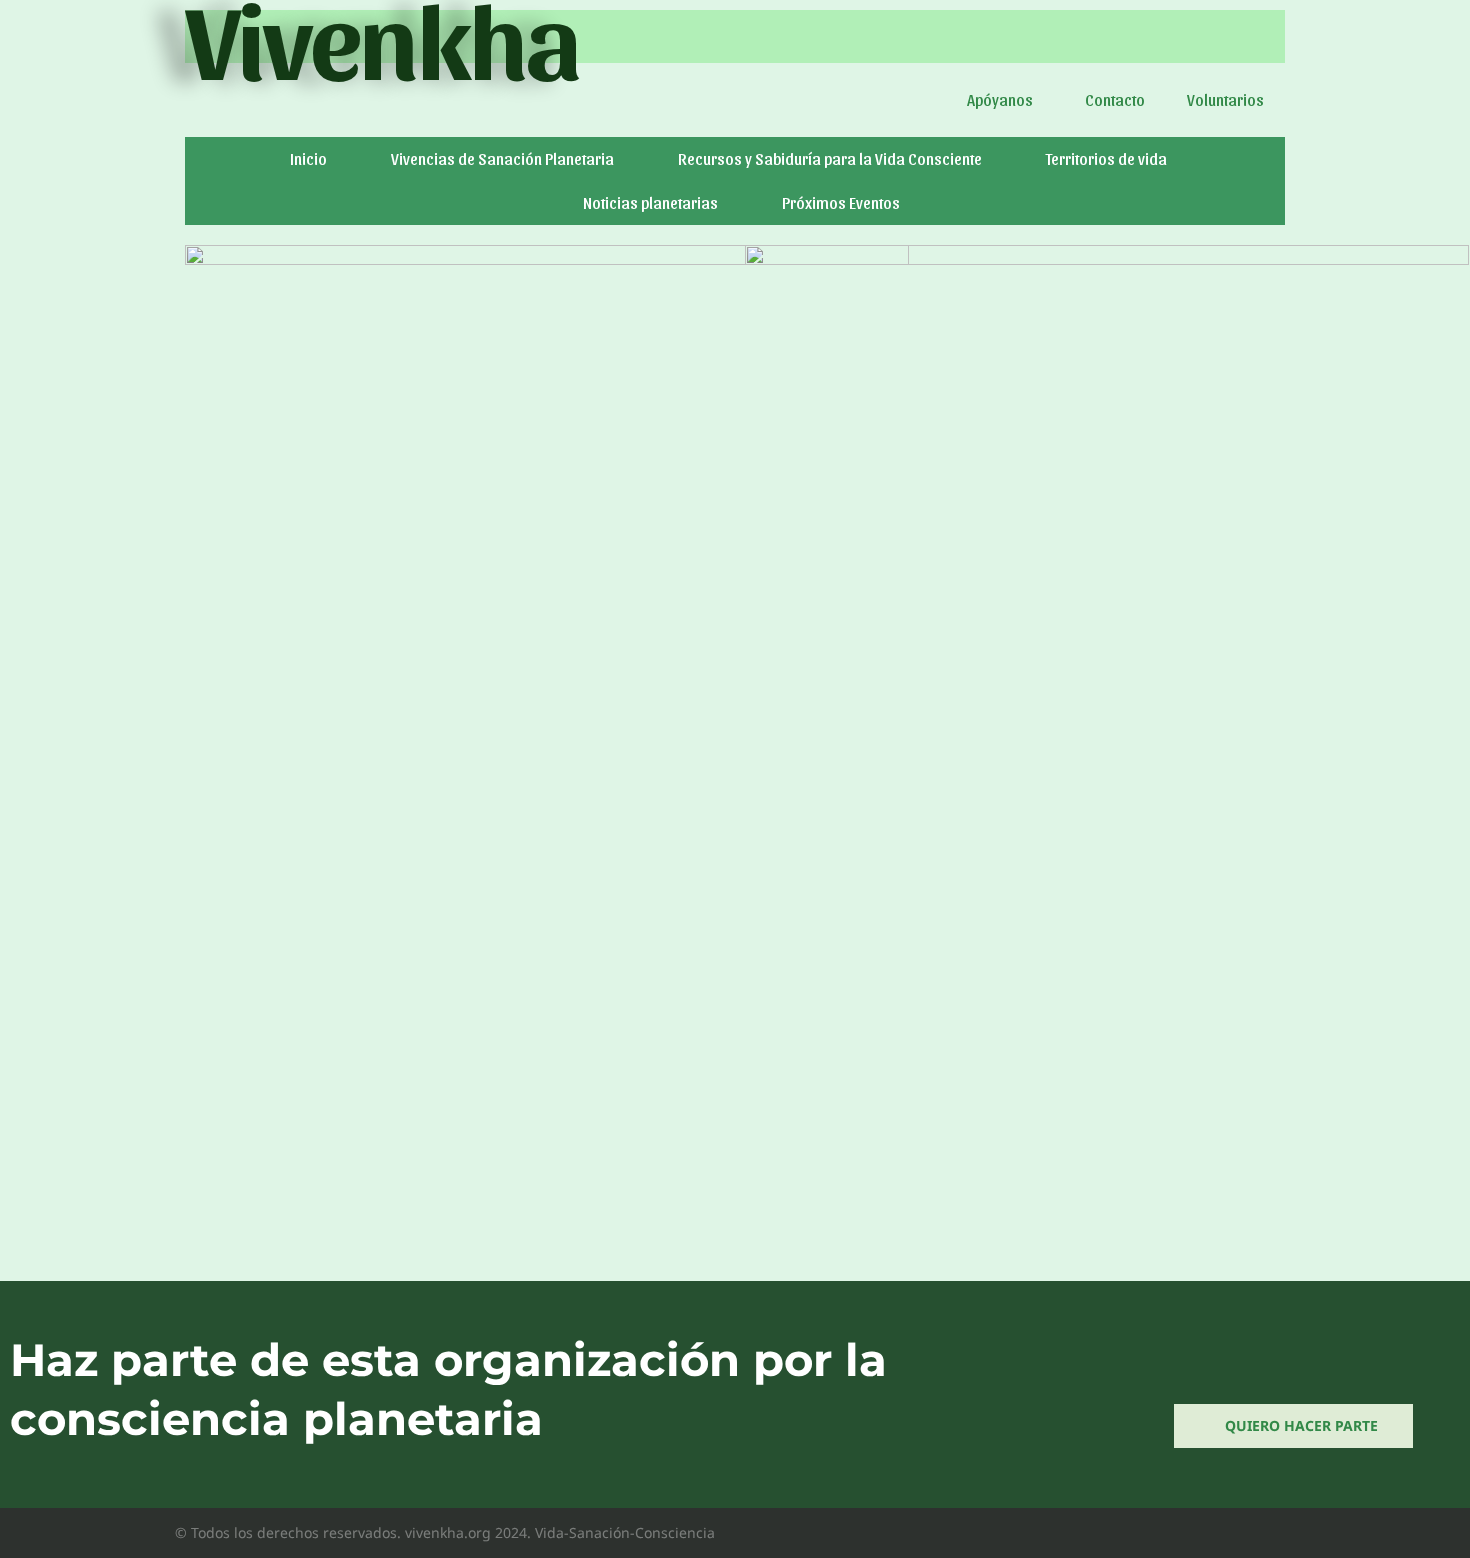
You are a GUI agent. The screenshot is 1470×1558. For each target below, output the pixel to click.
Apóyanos (1000, 99)
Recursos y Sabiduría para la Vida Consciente (830, 158)
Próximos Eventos (841, 202)
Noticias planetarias (650, 202)
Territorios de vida (1106, 158)
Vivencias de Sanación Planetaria (502, 158)
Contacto (1115, 99)
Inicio (308, 158)
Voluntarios (1225, 99)
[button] (1005, 100)
